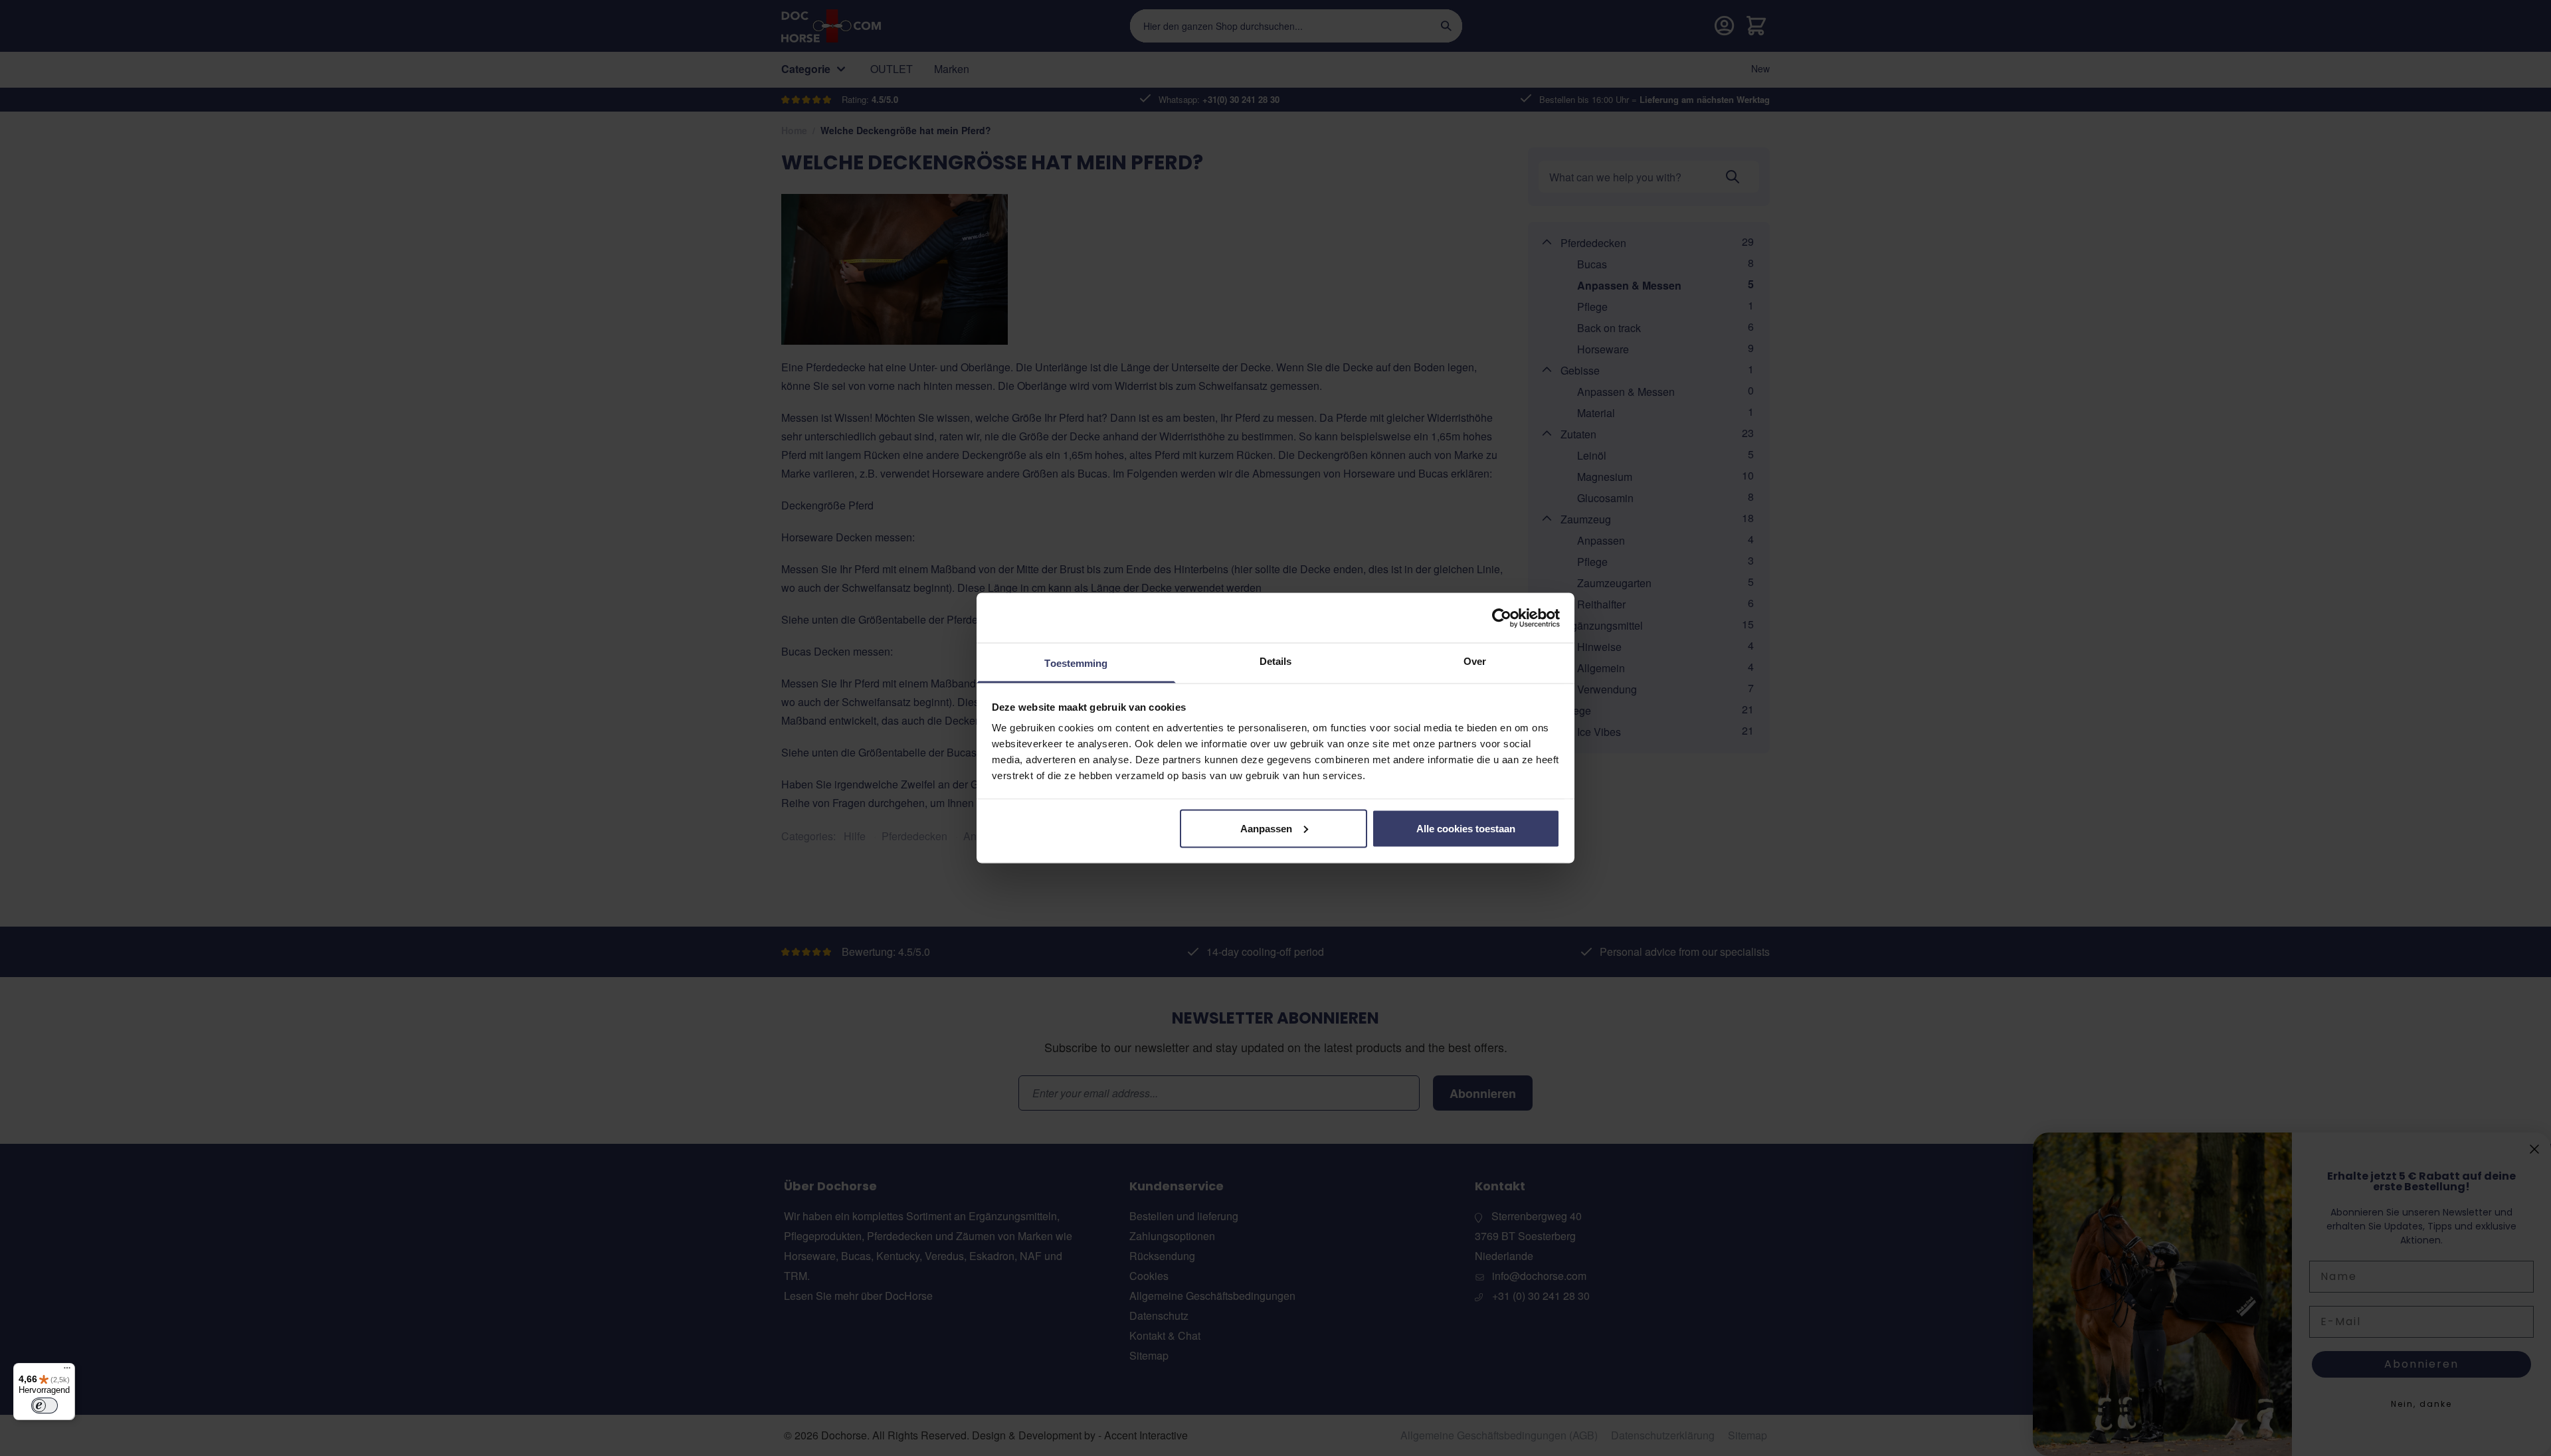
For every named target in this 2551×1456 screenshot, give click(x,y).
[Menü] (67, 1371)
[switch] (45, 1406)
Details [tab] (1276, 661)
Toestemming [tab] (1076, 663)
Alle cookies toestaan (1466, 828)
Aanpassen (1266, 828)
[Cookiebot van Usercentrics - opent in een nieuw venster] (1502, 618)
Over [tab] (1475, 661)
